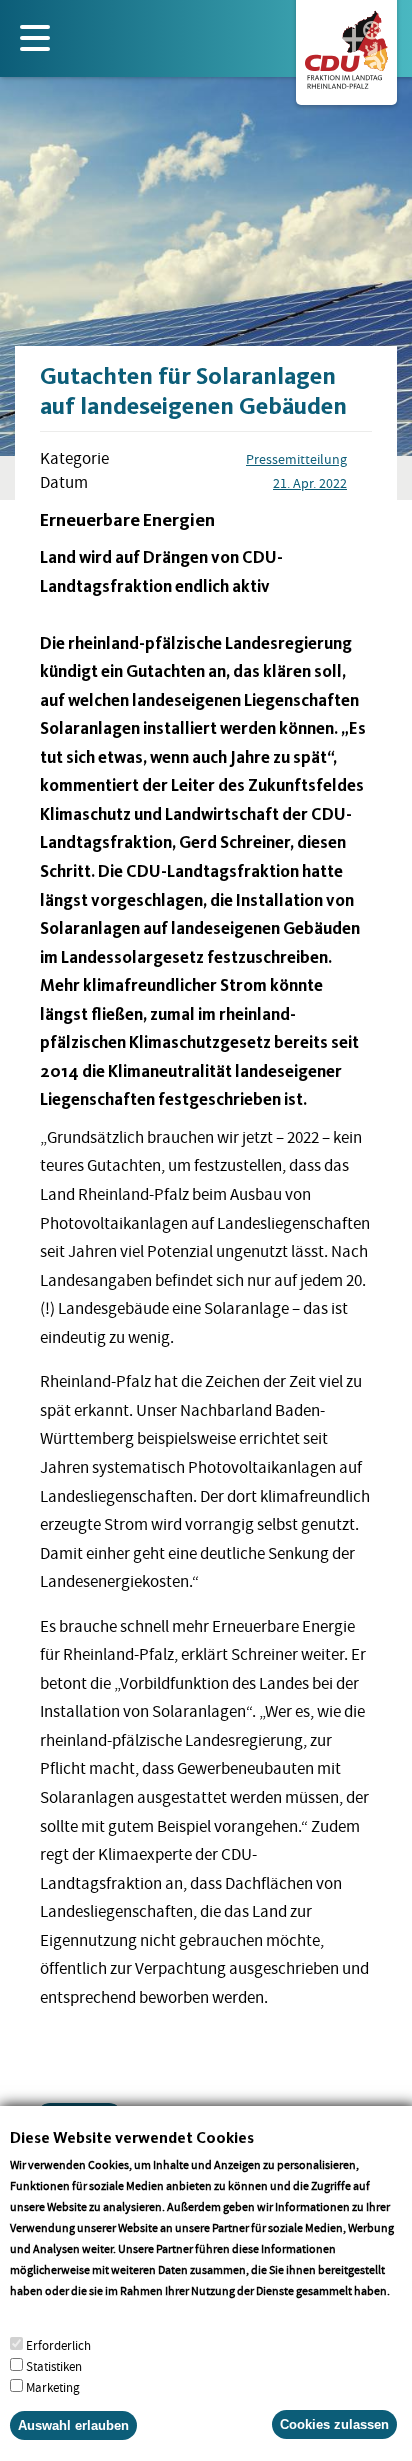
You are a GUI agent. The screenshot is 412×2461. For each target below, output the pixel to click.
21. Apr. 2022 (310, 483)
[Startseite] (346, 46)
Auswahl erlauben (73, 2425)
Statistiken (54, 2366)
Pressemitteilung (296, 459)
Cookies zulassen (334, 2424)
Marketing (53, 2387)
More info (35, 2311)
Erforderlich (58, 2345)
